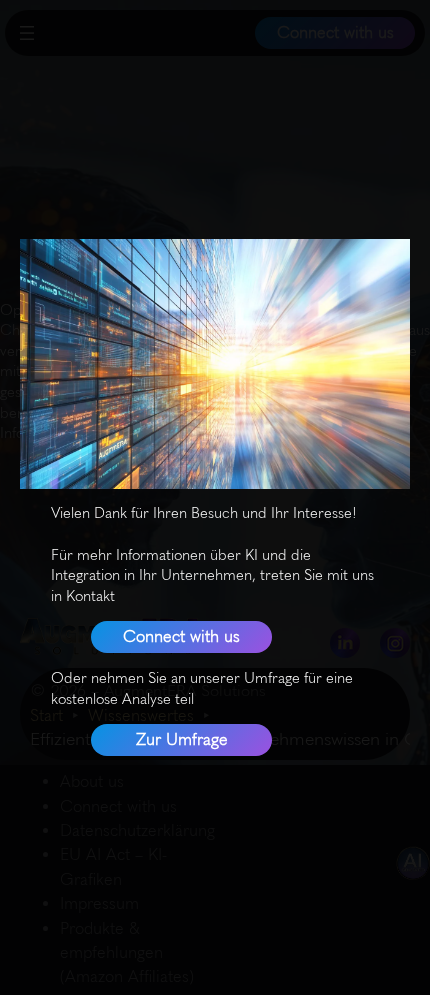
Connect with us (181, 636)
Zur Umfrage (182, 739)
